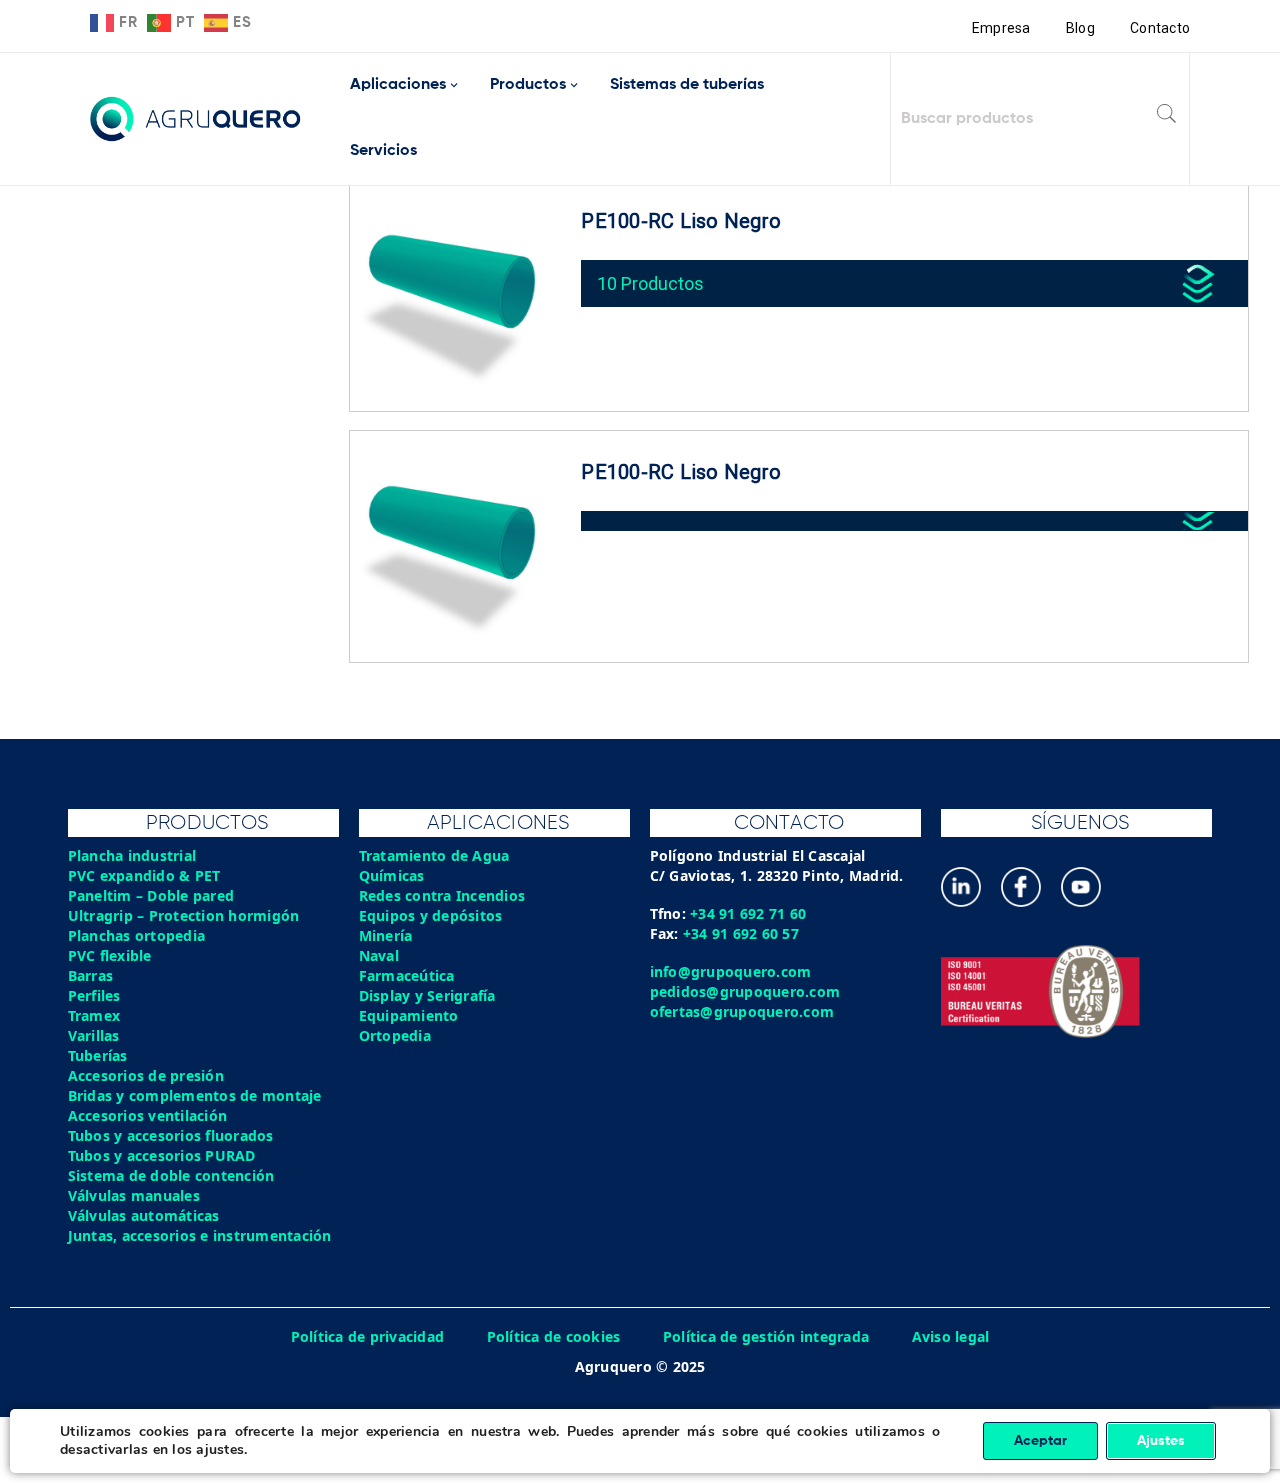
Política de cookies (554, 1336)
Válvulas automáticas (144, 1215)
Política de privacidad (368, 1336)
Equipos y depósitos (431, 915)
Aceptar (1040, 1441)
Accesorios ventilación (148, 1115)
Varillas (94, 1035)
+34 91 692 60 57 (741, 933)
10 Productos (650, 283)
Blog (1080, 28)
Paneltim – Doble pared (151, 895)
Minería (386, 935)
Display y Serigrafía (427, 995)
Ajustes (1161, 1441)
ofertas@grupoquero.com (742, 1011)
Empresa (1001, 28)
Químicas (392, 875)
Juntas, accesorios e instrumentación (200, 1235)
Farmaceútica (407, 975)
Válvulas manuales (134, 1195)
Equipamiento (409, 1015)
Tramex (94, 1015)
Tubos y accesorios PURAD (162, 1155)
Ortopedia (395, 1035)
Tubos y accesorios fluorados (171, 1135)
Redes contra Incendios (442, 895)
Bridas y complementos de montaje (195, 1095)
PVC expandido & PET (144, 875)
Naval (379, 955)
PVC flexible (110, 955)
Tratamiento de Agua (434, 855)
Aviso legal (951, 1336)
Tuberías (98, 1055)
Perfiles (94, 995)
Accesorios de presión (146, 1075)
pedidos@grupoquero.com (745, 991)
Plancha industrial (132, 855)
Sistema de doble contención (171, 1175)
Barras (91, 975)
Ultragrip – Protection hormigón (184, 915)
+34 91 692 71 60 (748, 913)
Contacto (1160, 28)
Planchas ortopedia (137, 935)
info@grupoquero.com (731, 971)
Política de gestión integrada (766, 1336)
